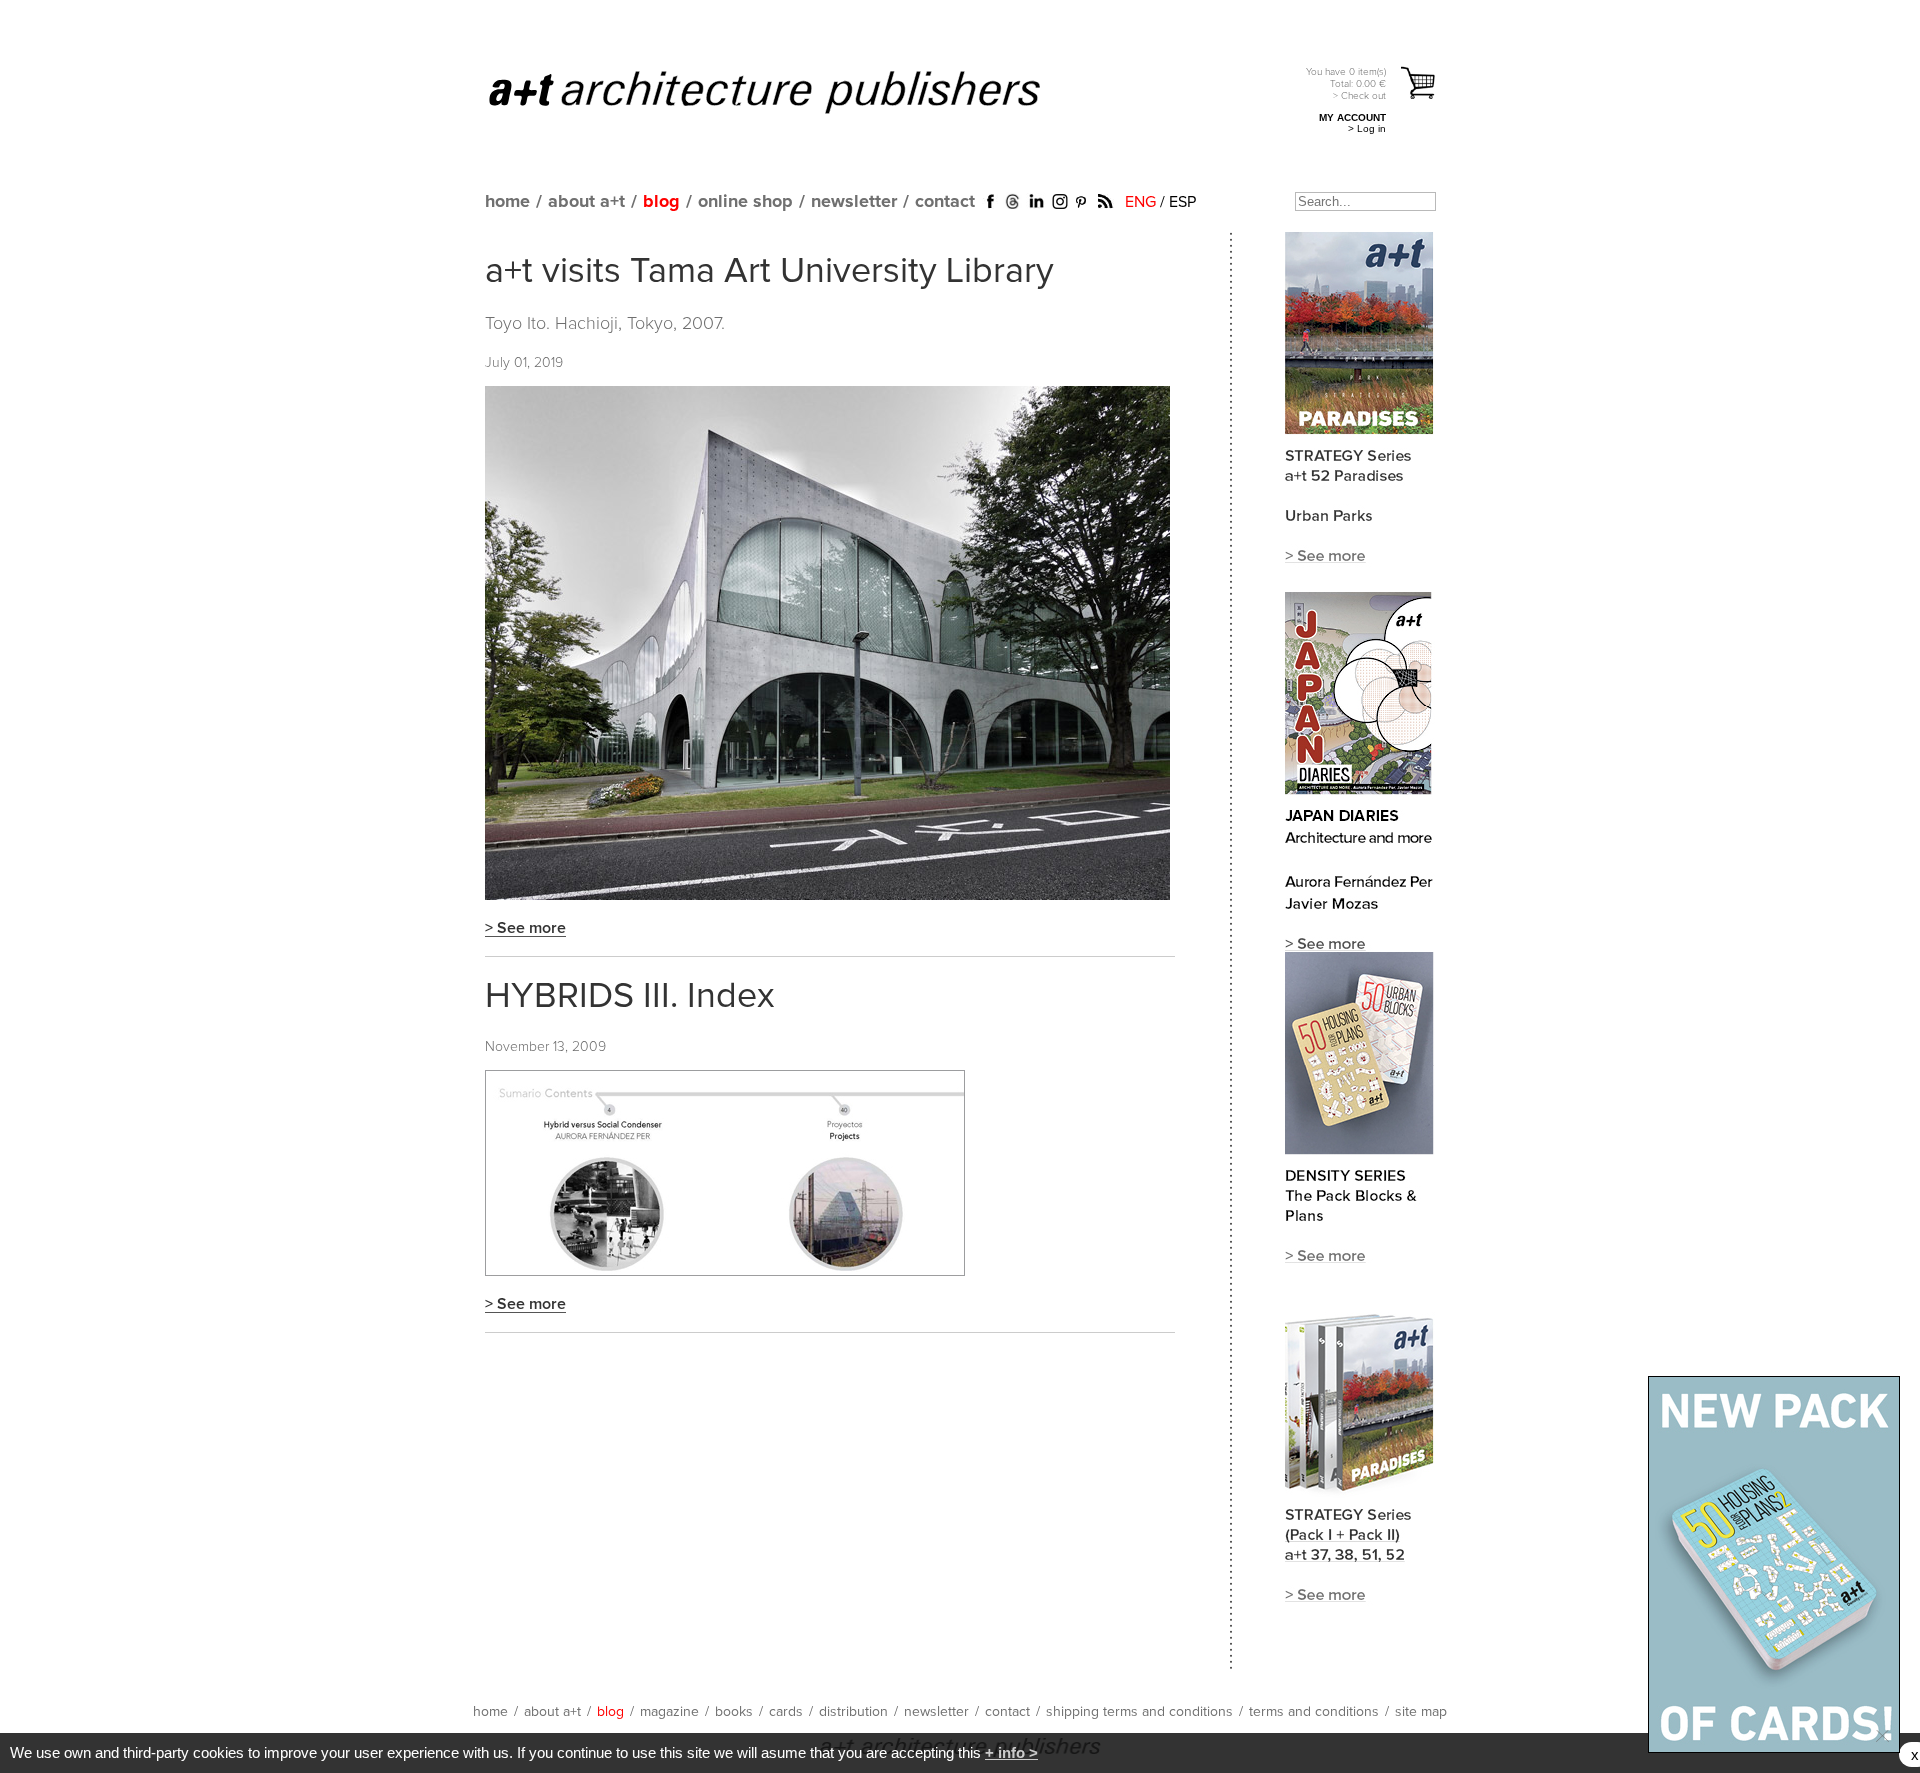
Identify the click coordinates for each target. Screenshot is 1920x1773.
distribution (853, 1712)
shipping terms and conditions (1139, 1712)
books (734, 1712)
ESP (1182, 202)
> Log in (1367, 128)
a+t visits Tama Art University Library (769, 272)
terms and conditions (1314, 1712)
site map (1421, 1712)
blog (661, 202)
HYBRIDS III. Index (630, 997)
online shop (745, 202)
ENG (1140, 202)
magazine (669, 1712)
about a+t (586, 202)
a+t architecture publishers (789, 91)
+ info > (1011, 1752)
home (507, 202)
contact (945, 202)
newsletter (854, 202)
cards (786, 1712)
